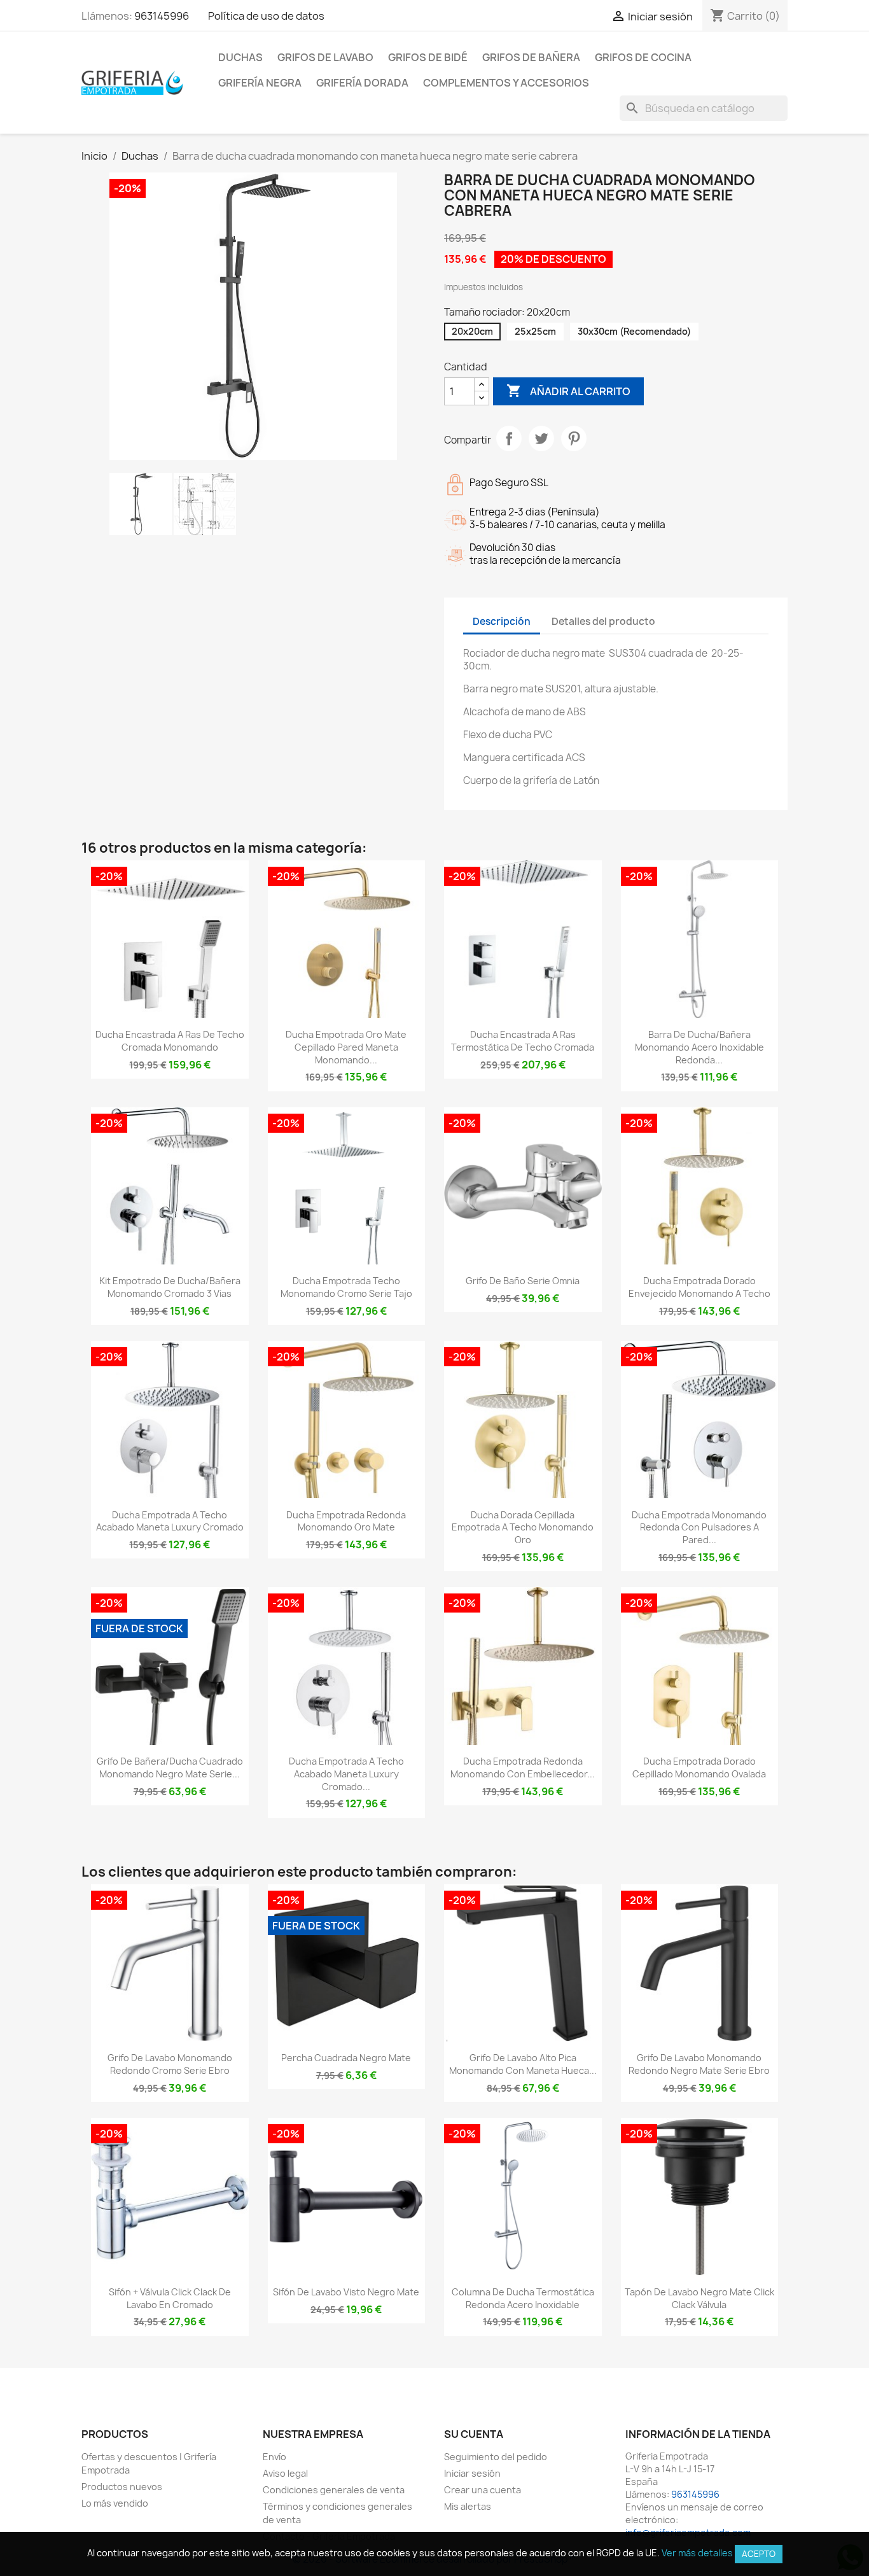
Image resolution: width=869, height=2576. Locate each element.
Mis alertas (468, 2506)
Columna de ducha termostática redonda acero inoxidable (523, 2298)
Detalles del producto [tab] (603, 621)
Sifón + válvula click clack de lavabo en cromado (170, 2298)
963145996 (162, 16)
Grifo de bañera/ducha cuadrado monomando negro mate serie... (170, 1767)
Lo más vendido (115, 2503)
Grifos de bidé (428, 57)
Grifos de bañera (531, 57)
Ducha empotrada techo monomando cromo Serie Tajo (346, 1287)
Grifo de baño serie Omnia (523, 1281)
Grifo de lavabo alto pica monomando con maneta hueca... (523, 2064)
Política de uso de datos (266, 16)
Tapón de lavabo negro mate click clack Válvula (699, 2298)
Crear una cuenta (483, 2490)
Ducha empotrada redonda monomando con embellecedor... (523, 1767)
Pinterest (574, 438)
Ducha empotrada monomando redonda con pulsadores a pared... (699, 1528)
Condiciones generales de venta (334, 2490)
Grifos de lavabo (325, 57)
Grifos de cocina (643, 57)
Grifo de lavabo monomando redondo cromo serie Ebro (170, 2064)
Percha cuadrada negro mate (346, 2058)
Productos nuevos (122, 2487)
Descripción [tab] (502, 621)
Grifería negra (260, 83)
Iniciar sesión (472, 2473)
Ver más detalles (697, 2553)
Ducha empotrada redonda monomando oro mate (346, 1521)
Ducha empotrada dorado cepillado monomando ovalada (699, 1767)
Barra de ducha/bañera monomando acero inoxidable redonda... (699, 1047)
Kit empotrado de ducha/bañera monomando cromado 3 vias (170, 1287)
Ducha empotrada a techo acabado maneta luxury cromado (170, 1521)
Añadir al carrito (568, 391)
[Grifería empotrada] (132, 82)
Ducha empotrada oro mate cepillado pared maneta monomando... (346, 1047)
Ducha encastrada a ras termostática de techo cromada (523, 1041)
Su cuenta (474, 2434)
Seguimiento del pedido (496, 2457)
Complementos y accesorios (506, 83)
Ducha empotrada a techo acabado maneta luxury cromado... (346, 1774)
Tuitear (541, 438)
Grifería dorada (362, 83)
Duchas (240, 57)
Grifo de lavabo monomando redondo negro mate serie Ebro (699, 2064)
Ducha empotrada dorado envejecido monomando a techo (699, 1287)
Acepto (759, 2554)
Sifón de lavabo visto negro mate (346, 2292)
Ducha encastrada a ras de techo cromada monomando (170, 1041)
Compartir (509, 438)
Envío (275, 2457)
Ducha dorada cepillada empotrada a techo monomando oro (523, 1528)
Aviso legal (285, 2473)
